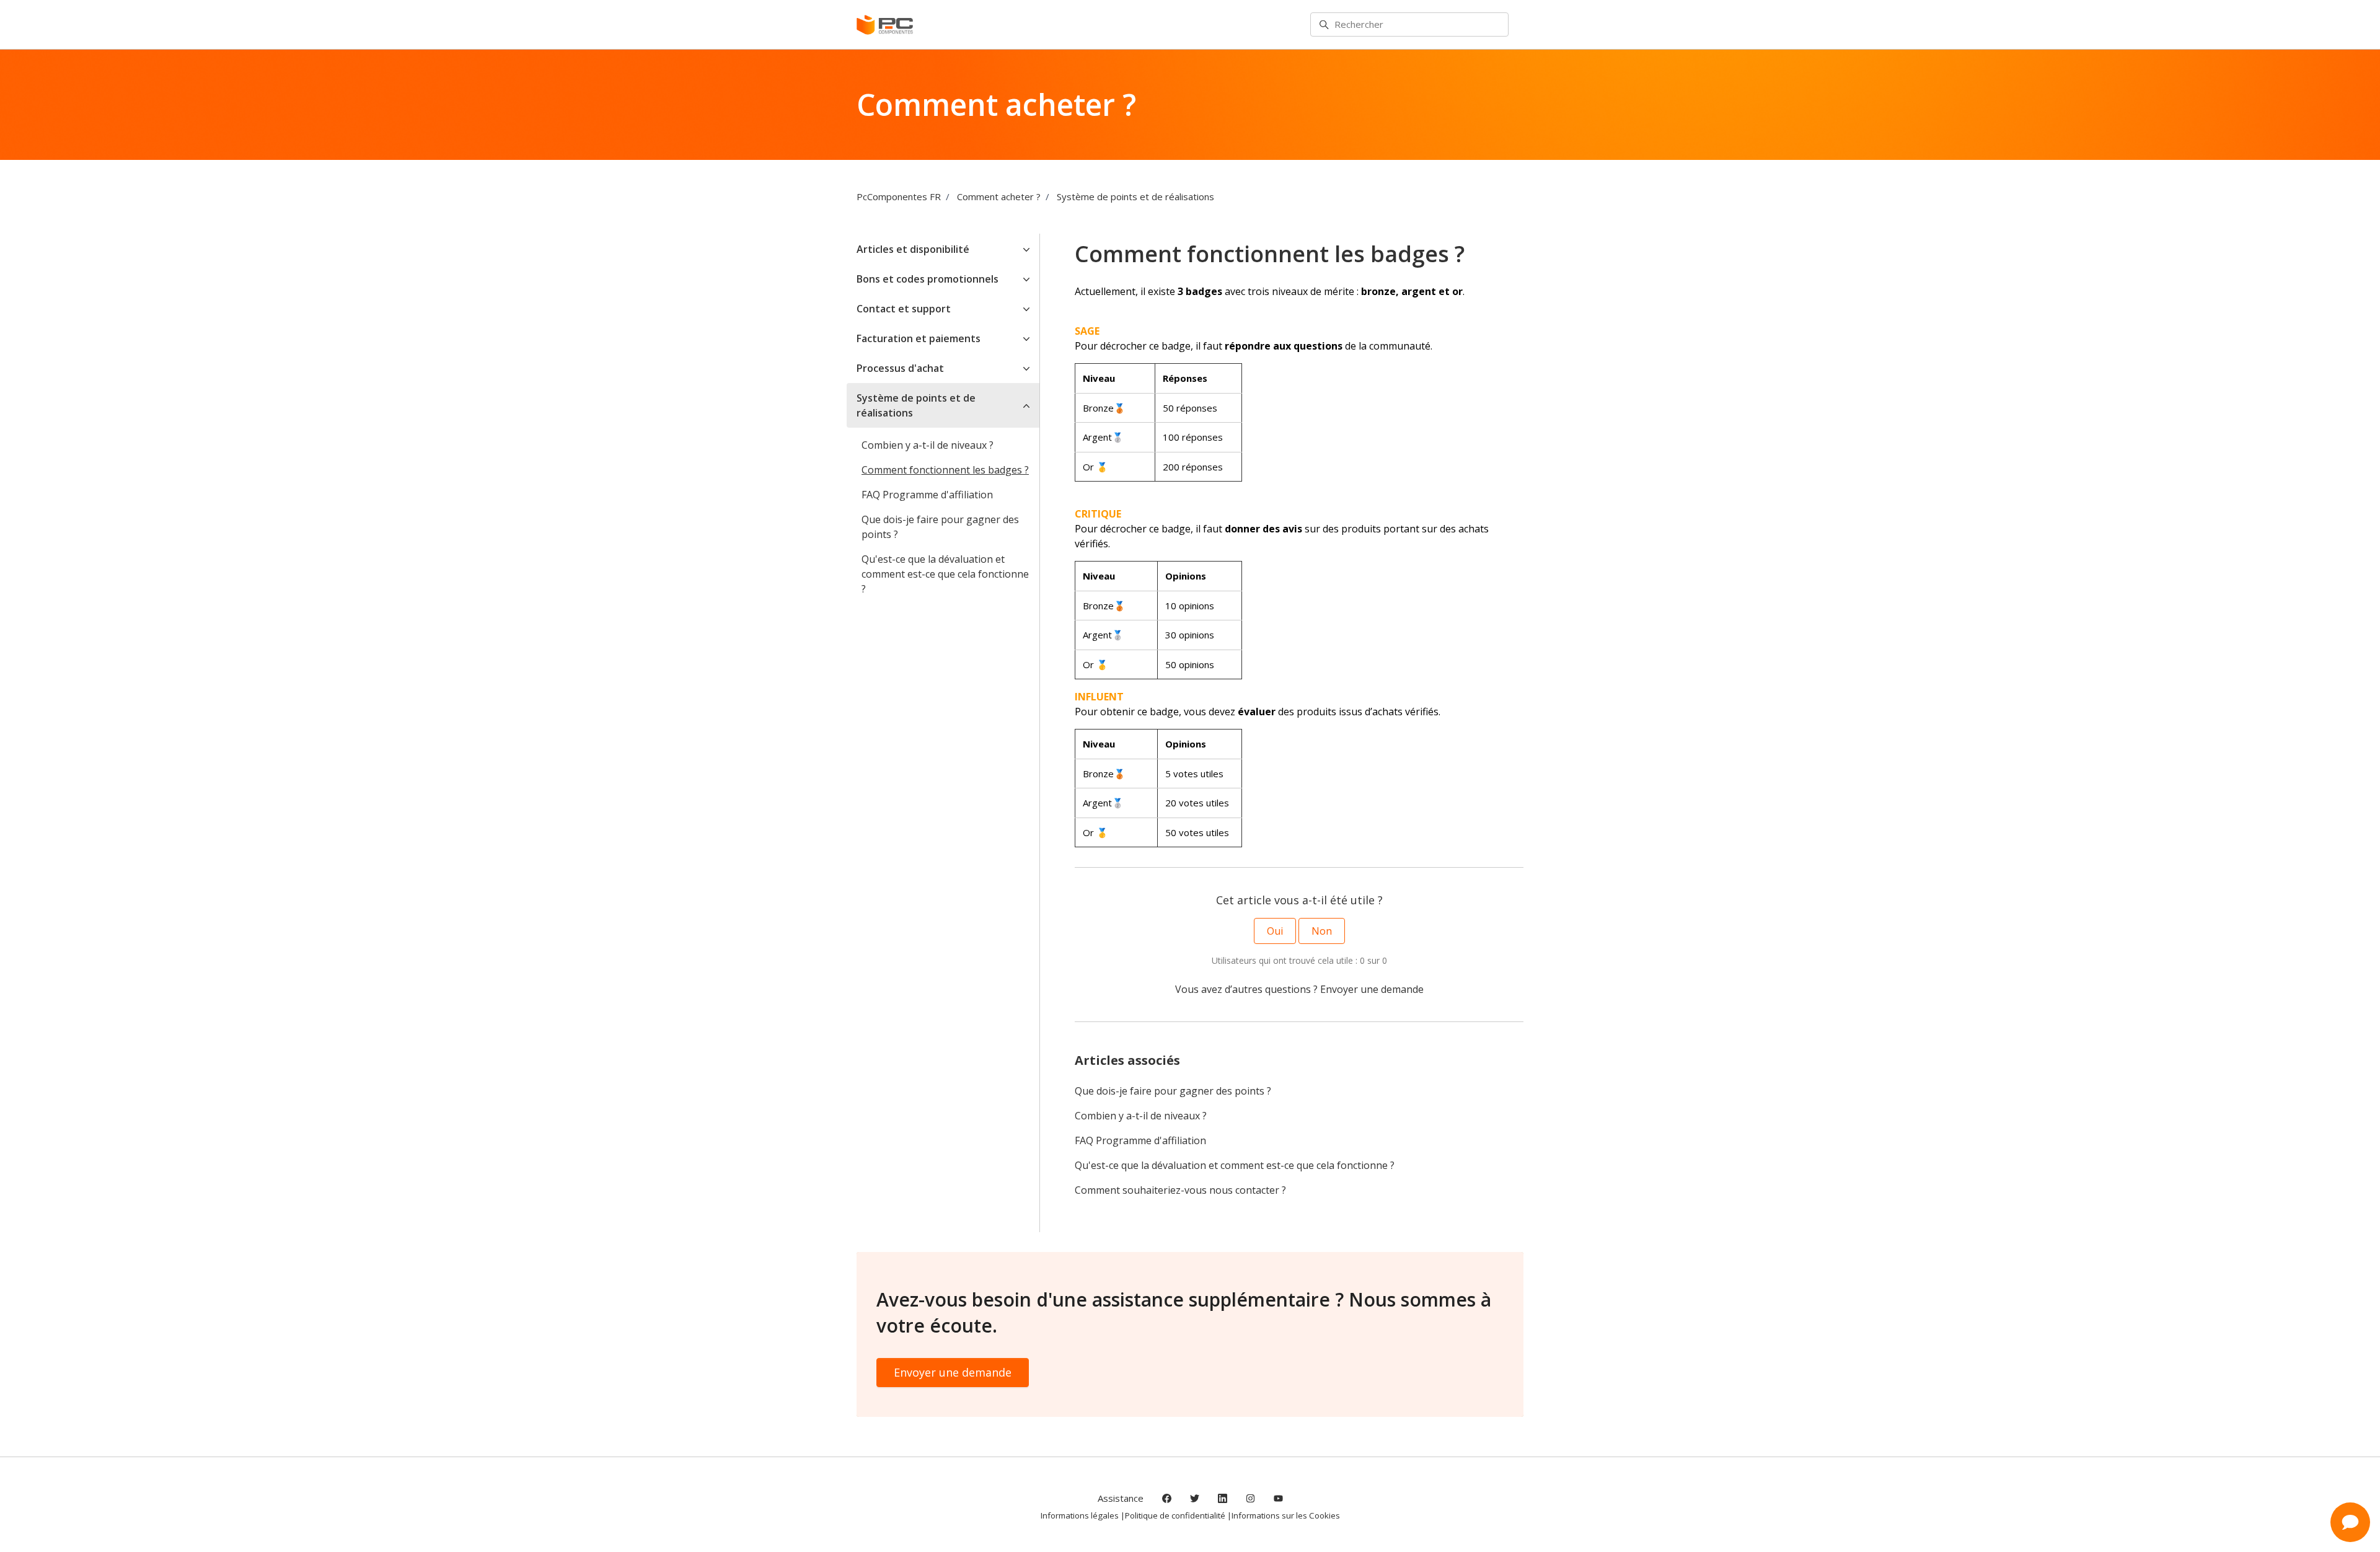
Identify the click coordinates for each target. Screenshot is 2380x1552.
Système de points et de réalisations (1135, 196)
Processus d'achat (900, 368)
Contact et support (904, 309)
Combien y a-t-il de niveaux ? (1141, 1116)
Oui (1275, 931)
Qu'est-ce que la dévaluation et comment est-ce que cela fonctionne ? (1235, 1165)
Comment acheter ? (999, 196)
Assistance (1121, 1498)
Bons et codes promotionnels (928, 279)
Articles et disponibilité (913, 249)
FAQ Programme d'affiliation (1140, 1140)
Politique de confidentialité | (1178, 1515)
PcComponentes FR (899, 196)
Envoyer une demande (1372, 989)
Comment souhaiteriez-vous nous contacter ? (1180, 1190)
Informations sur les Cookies (1286, 1515)
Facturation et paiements (919, 338)
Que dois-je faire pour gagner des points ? (1173, 1091)
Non (1322, 931)
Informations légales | (1083, 1515)
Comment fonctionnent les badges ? (945, 470)
